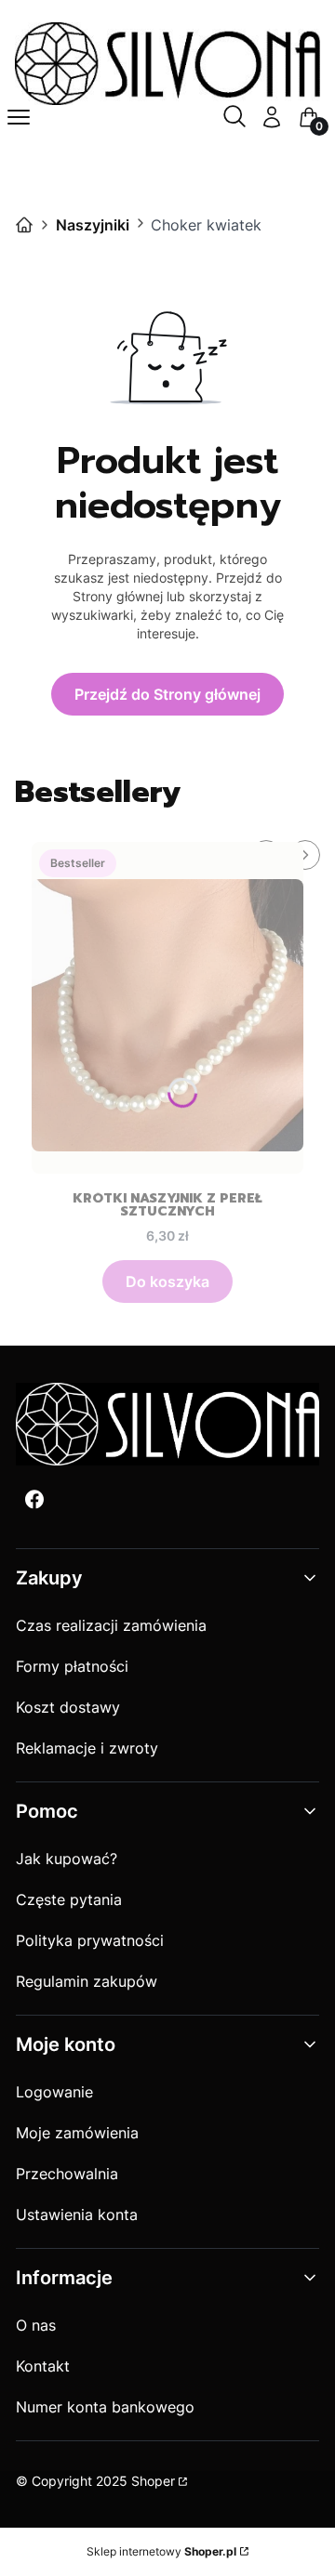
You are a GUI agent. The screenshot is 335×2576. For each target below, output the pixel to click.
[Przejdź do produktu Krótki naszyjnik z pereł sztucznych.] (167, 1008)
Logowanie (54, 2092)
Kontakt (43, 2366)
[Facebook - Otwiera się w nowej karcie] (34, 1499)
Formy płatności (72, 1666)
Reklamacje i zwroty (87, 1748)
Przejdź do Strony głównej (167, 694)
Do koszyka (167, 1281)
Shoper (153, 2481)
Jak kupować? (67, 1859)
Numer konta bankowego (105, 2407)
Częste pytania (69, 1899)
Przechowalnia (67, 2174)
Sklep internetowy (161, 2551)
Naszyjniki (93, 225)
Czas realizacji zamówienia (111, 1625)
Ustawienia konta (77, 2215)
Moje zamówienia (77, 2133)
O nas (36, 2325)
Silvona (24, 225)
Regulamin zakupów (87, 1981)
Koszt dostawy (68, 1707)
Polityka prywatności (90, 1940)
